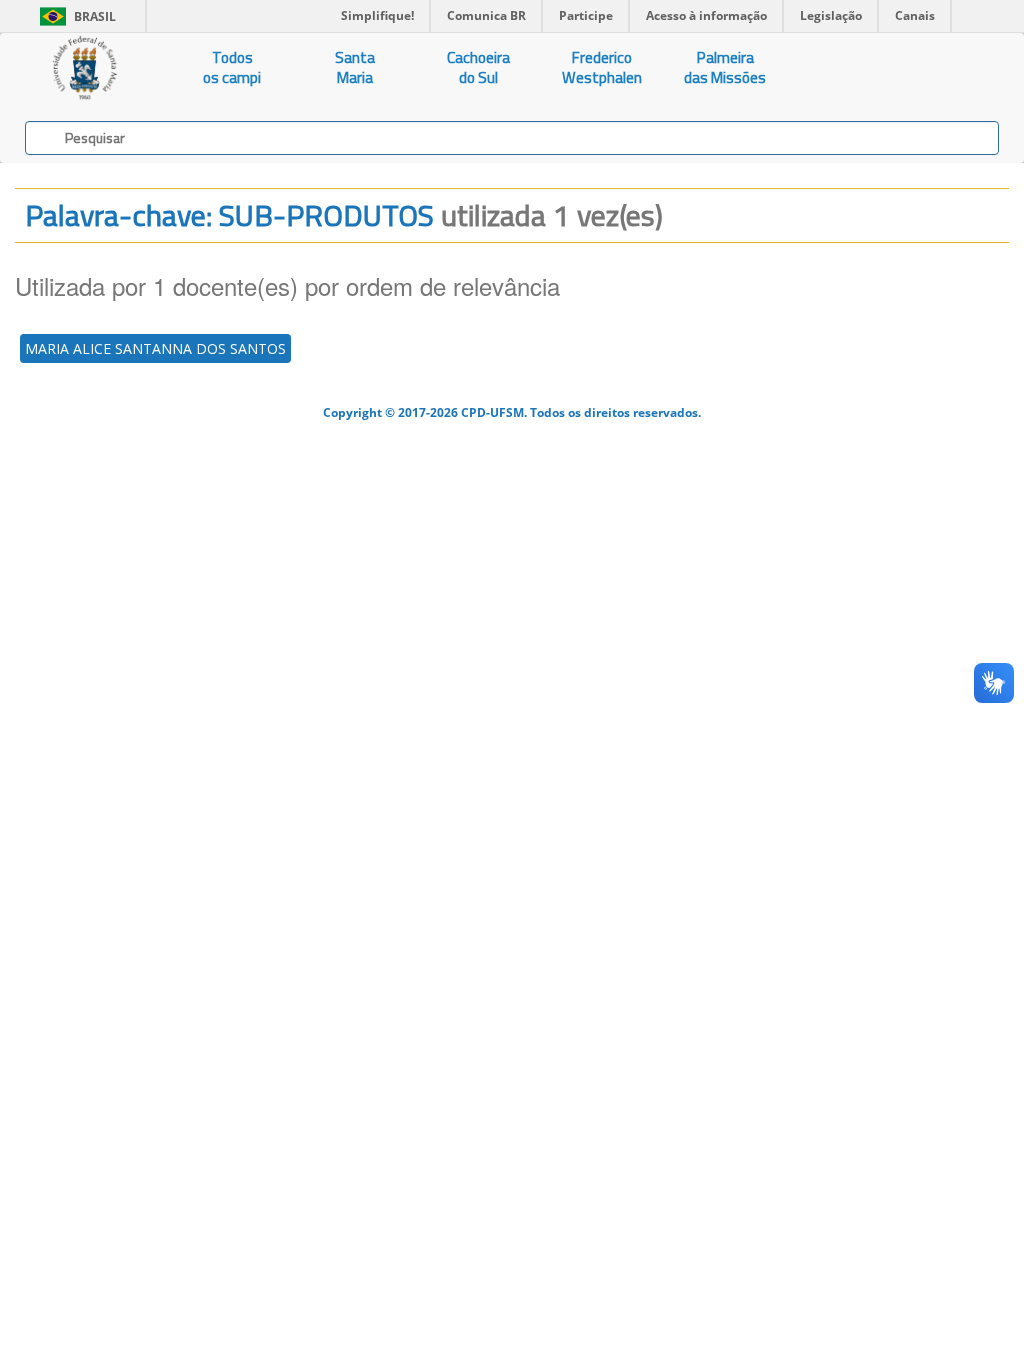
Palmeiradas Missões (725, 67)
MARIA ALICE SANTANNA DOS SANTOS (155, 348)
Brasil (74, 16)
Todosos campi (232, 67)
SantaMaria (355, 67)
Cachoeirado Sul (478, 67)
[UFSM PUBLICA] (85, 68)
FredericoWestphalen (602, 67)
